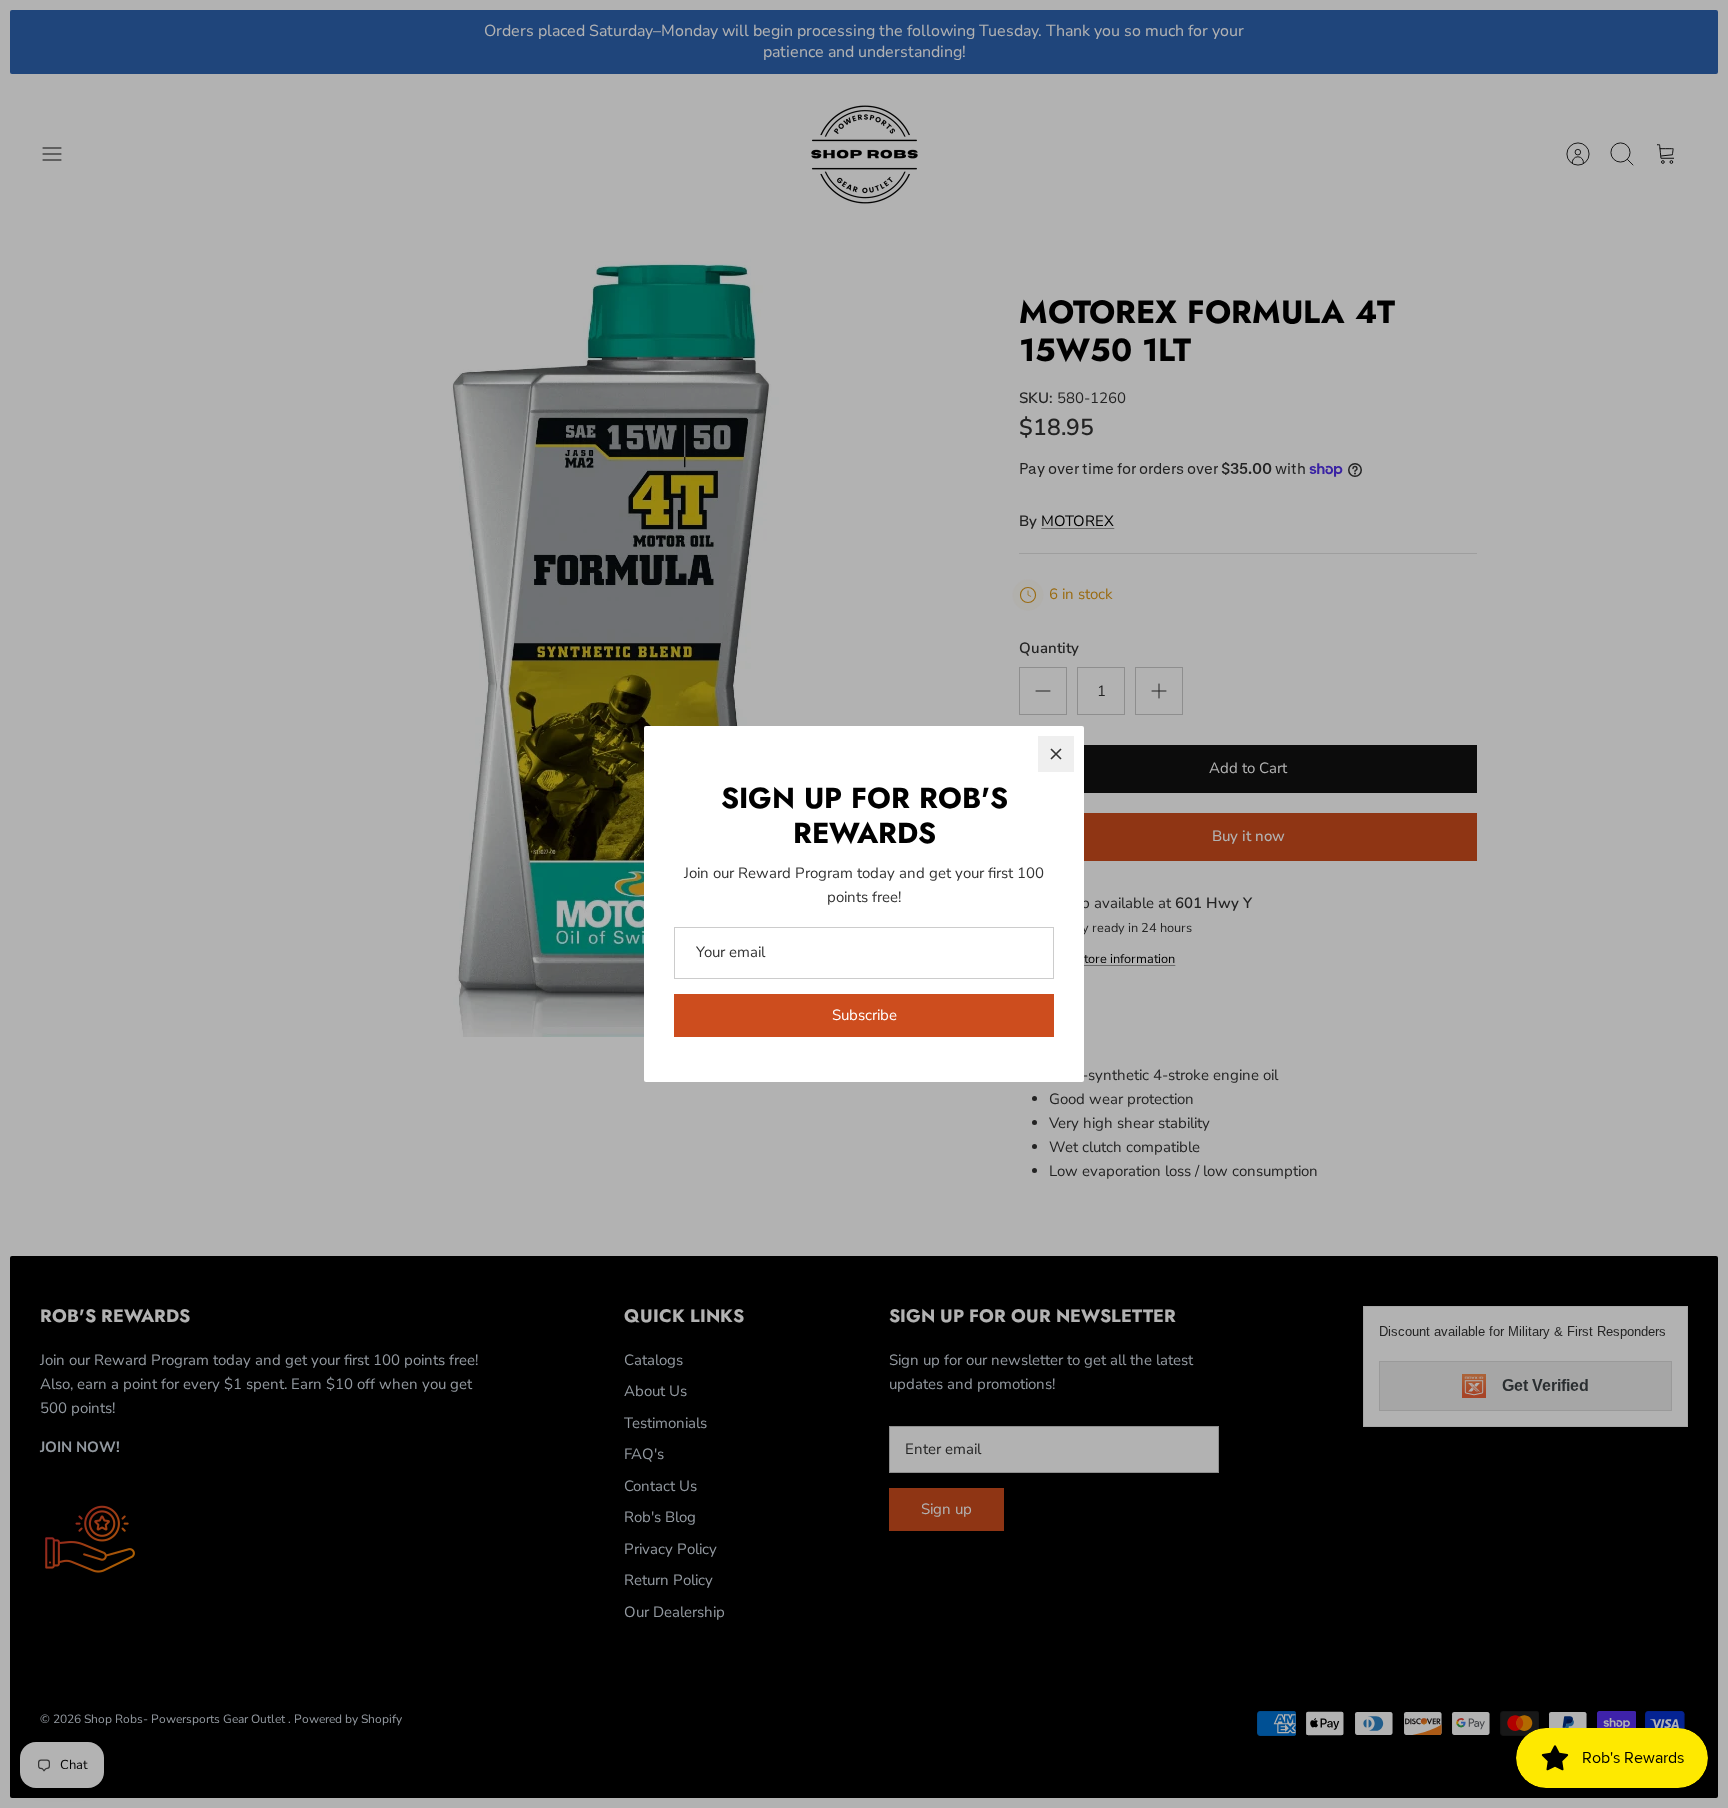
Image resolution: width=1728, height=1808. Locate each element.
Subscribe (864, 1015)
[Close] (1056, 754)
